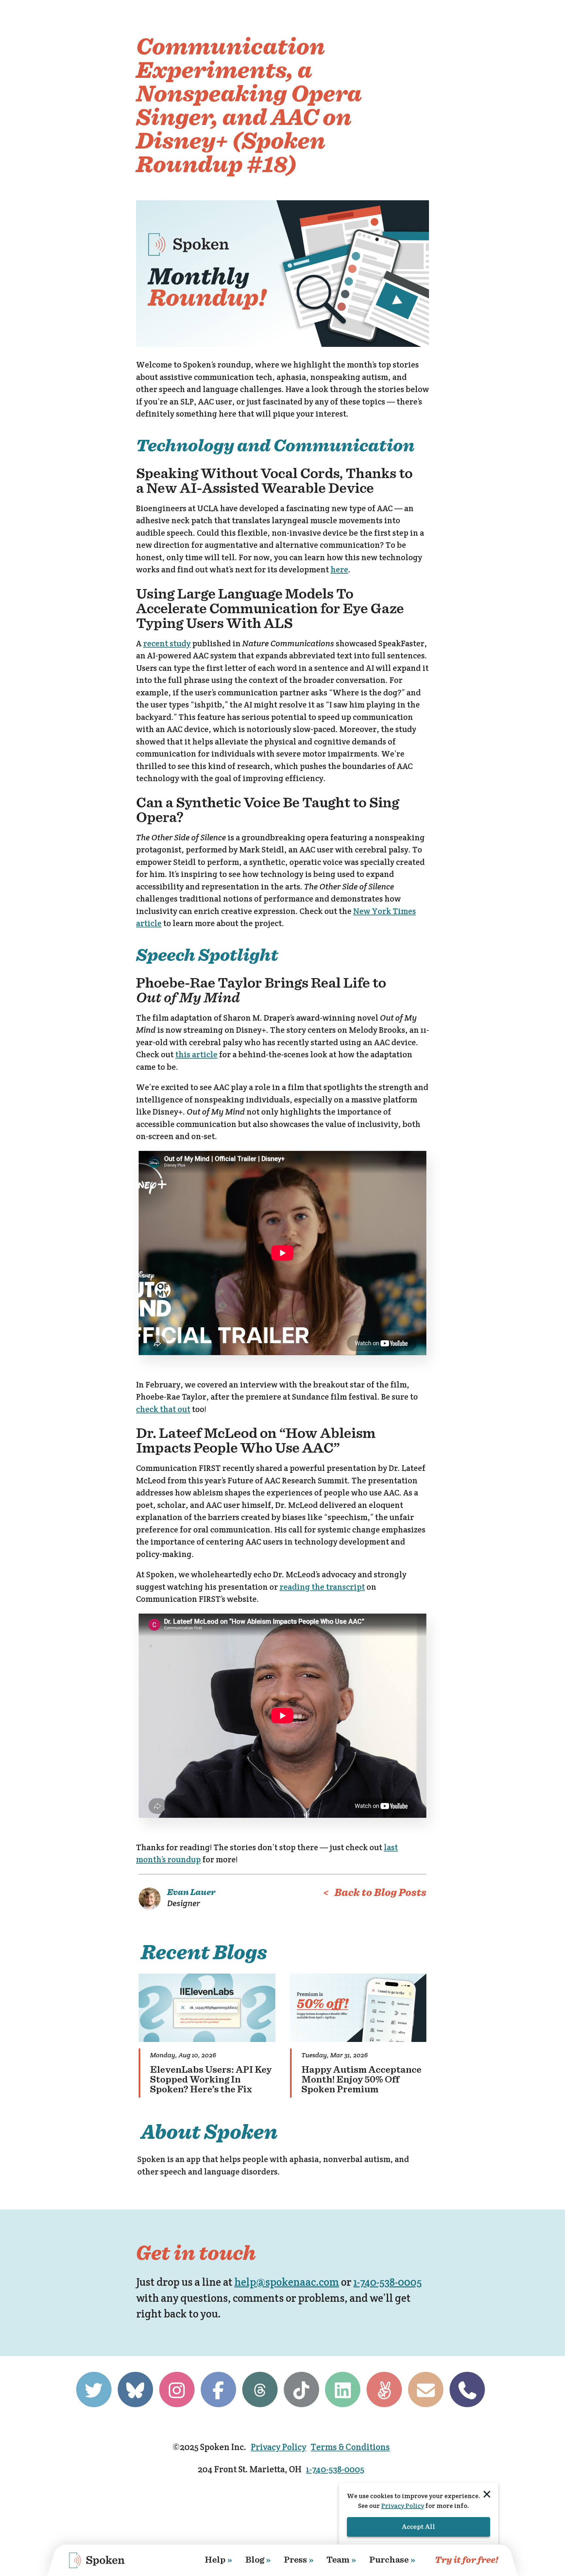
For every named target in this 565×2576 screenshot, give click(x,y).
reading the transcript (322, 1587)
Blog (258, 2560)
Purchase (392, 2560)
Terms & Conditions (350, 2447)
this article (196, 1054)
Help (218, 2560)
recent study (167, 643)
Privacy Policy (279, 2447)
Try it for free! (467, 2560)
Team (341, 2560)
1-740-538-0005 (388, 2282)
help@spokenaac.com (287, 2282)
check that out (163, 1409)
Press (299, 2560)
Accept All (419, 2527)
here (339, 569)
